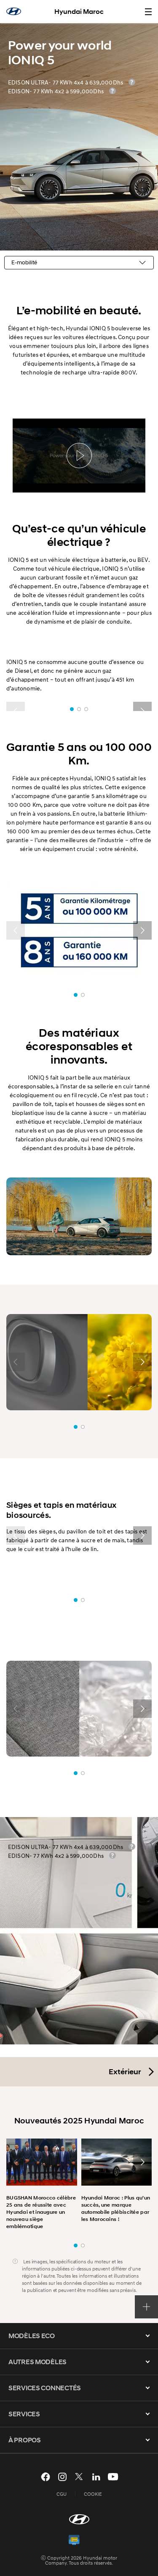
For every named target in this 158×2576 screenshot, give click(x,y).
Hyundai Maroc (79, 12)
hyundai (14, 11)
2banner (83, 2245)
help (132, 82)
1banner (76, 2245)
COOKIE (93, 2494)
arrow (147, 2336)
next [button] (142, 930)
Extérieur (125, 2072)
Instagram (62, 2477)
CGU (62, 2494)
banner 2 (79, 709)
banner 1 (72, 709)
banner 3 (86, 709)
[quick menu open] (146, 2307)
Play (79, 456)
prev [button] (16, 930)
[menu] (148, 12)
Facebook (46, 2477)
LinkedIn (96, 2477)
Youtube (113, 2477)
